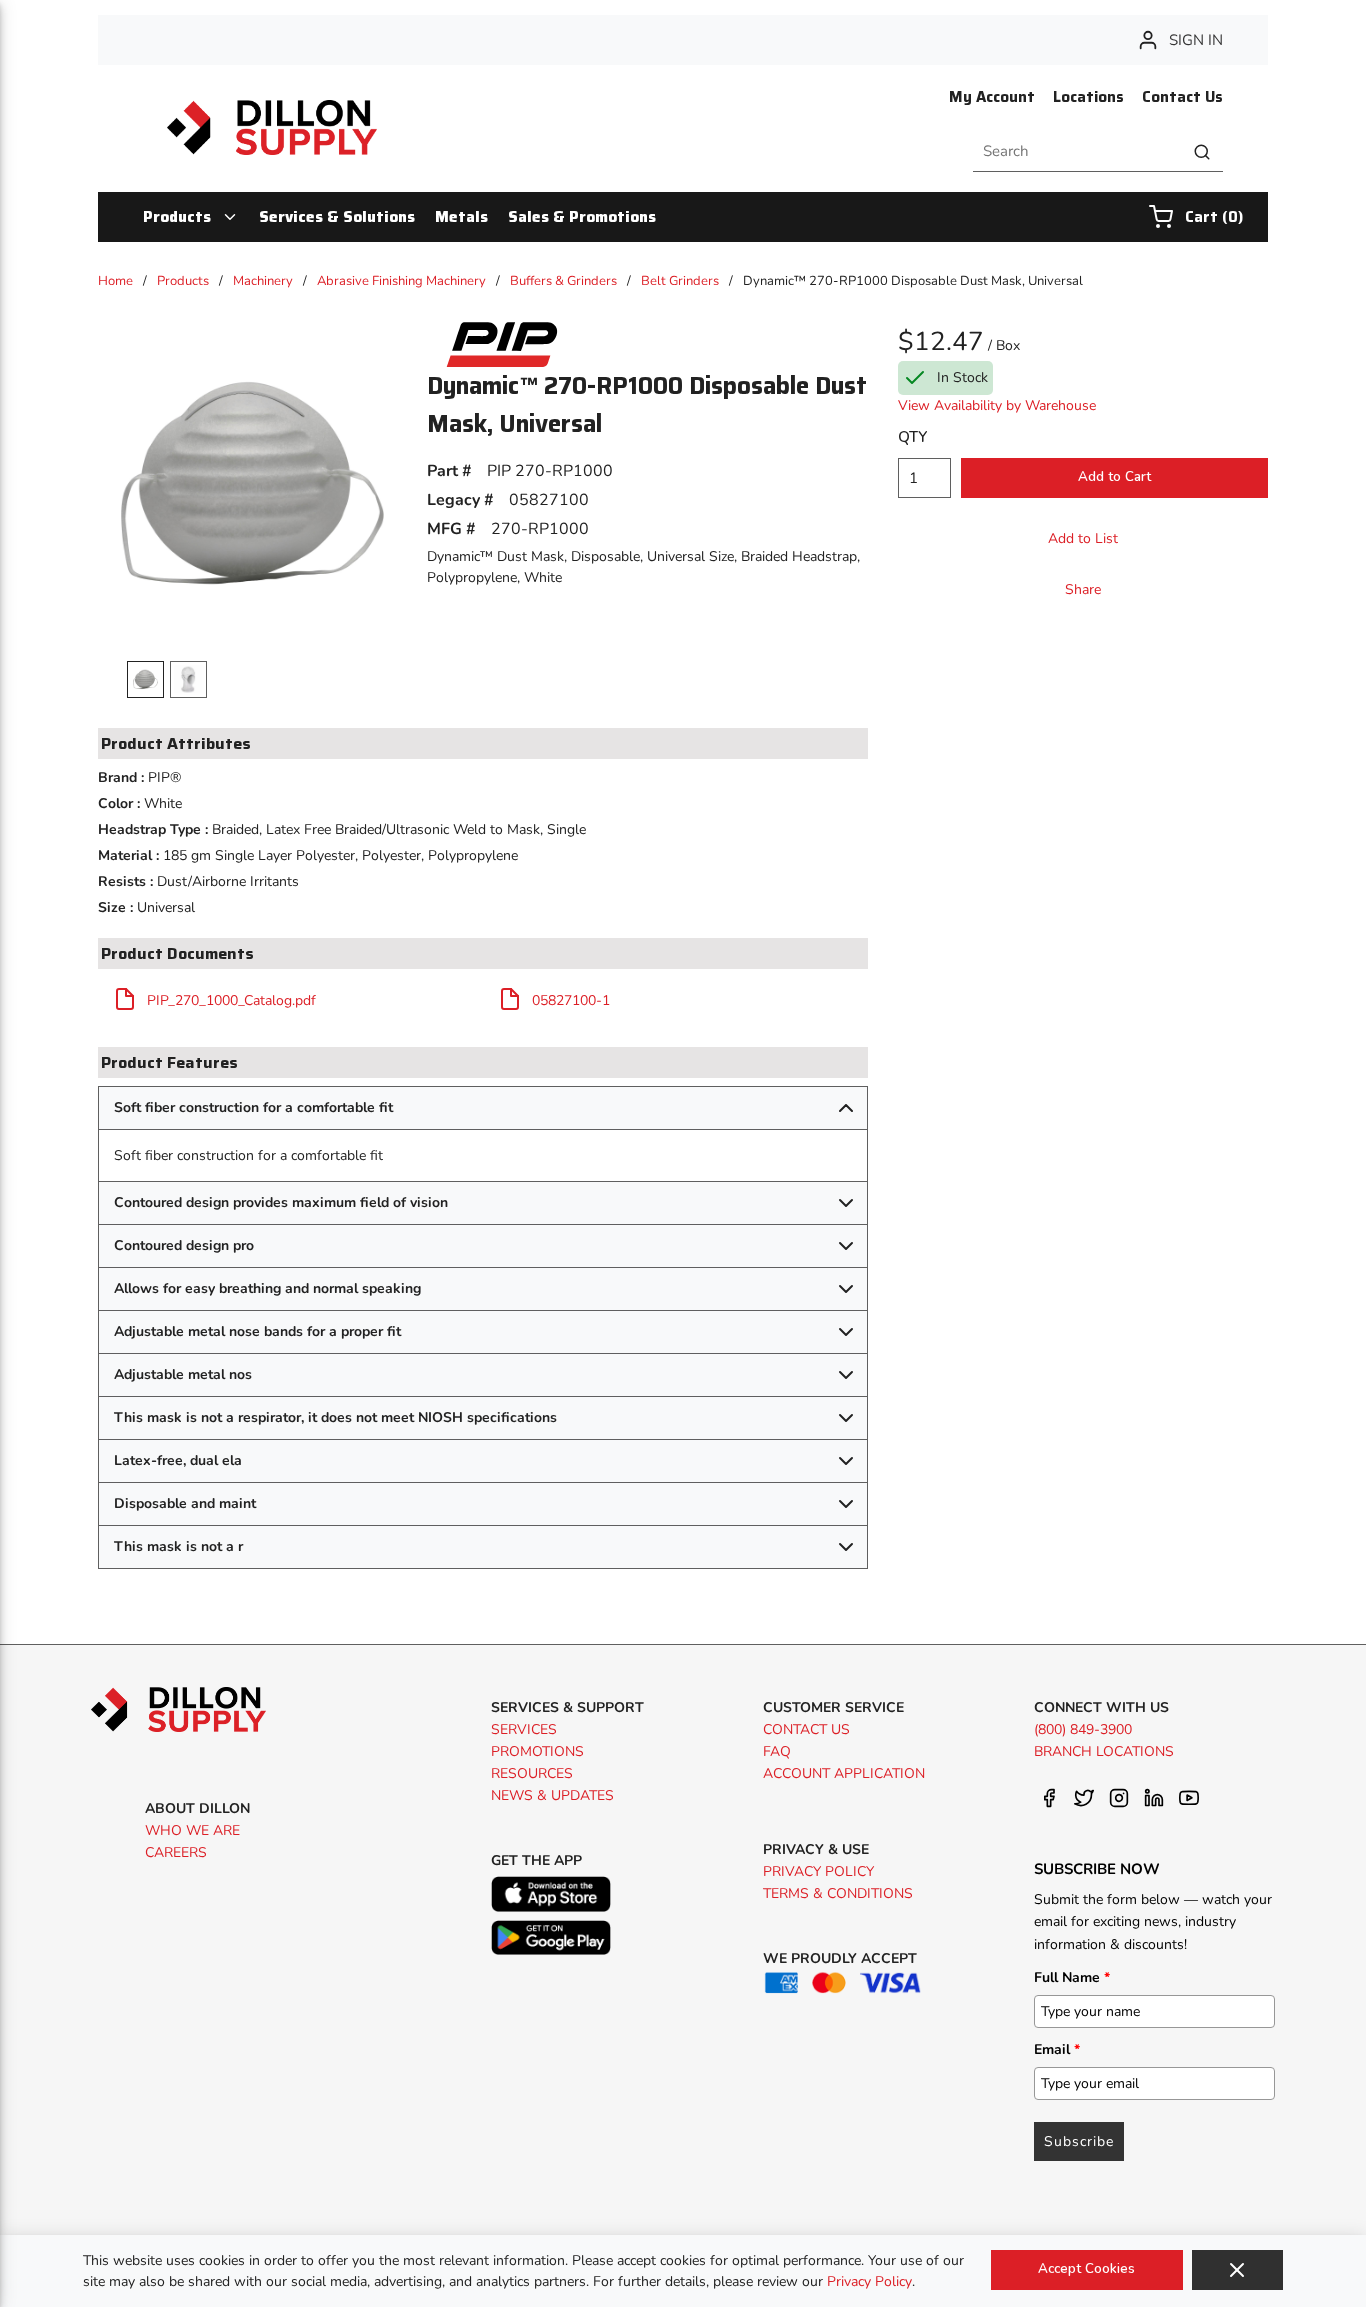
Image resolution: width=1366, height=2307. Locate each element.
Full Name (1072, 1977)
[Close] (1237, 2270)
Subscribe (1079, 2141)
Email (1057, 2049)
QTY (912, 437)
